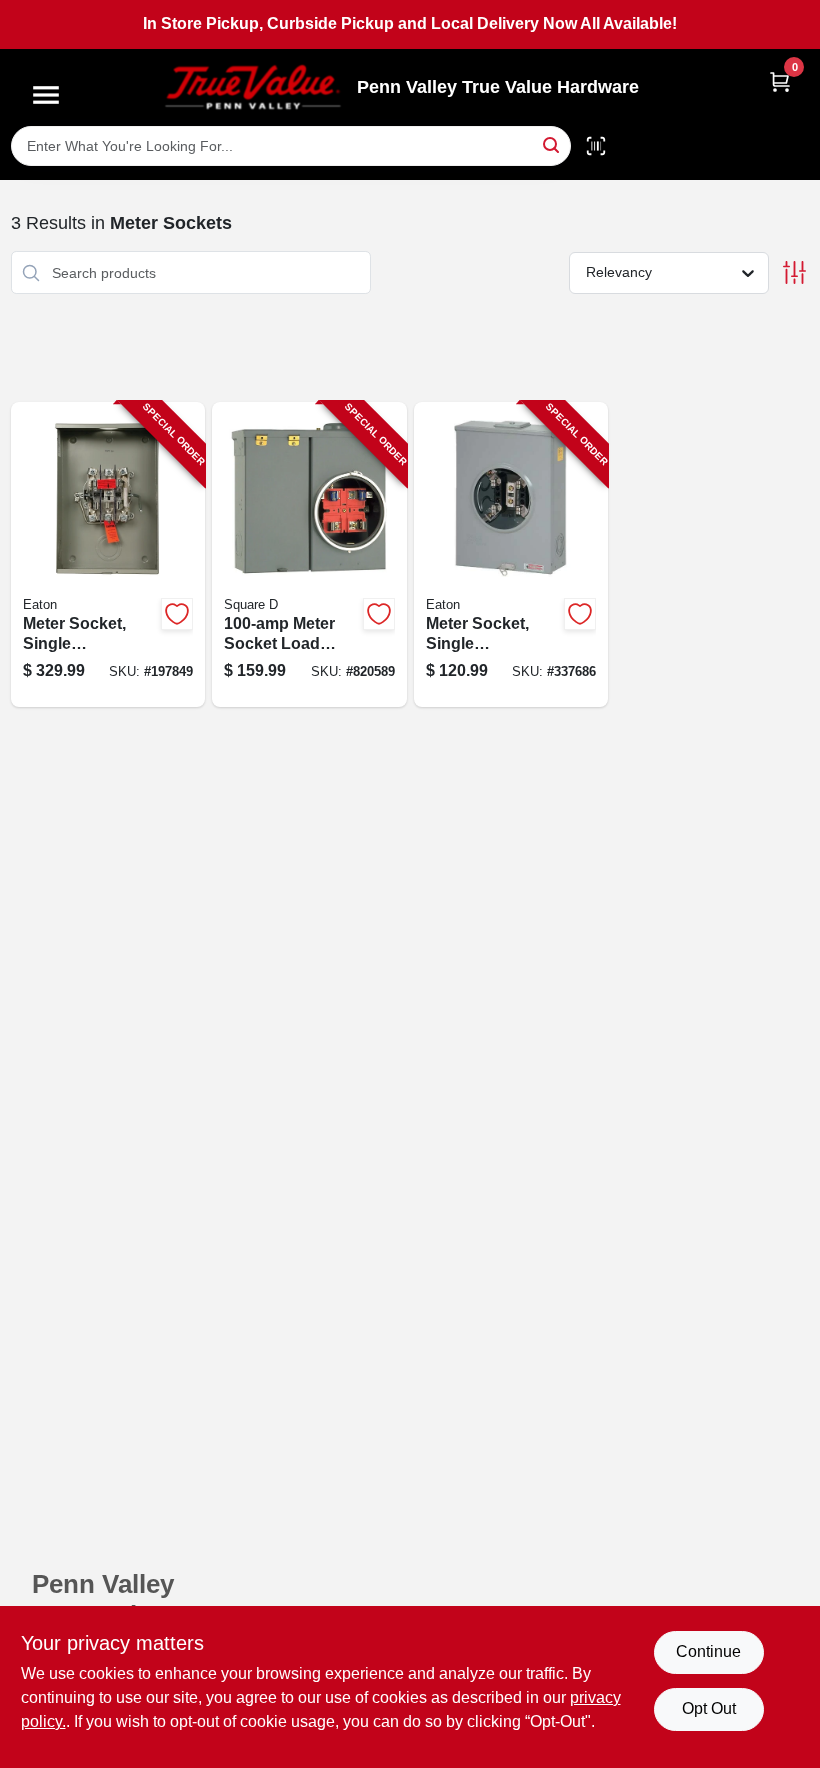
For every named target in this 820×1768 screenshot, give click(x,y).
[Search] (552, 144)
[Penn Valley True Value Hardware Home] (253, 87)
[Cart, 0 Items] (780, 81)
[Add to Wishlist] (177, 614)
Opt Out (709, 1708)
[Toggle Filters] (794, 272)
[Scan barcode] (596, 146)
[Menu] (46, 95)
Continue (708, 1651)
